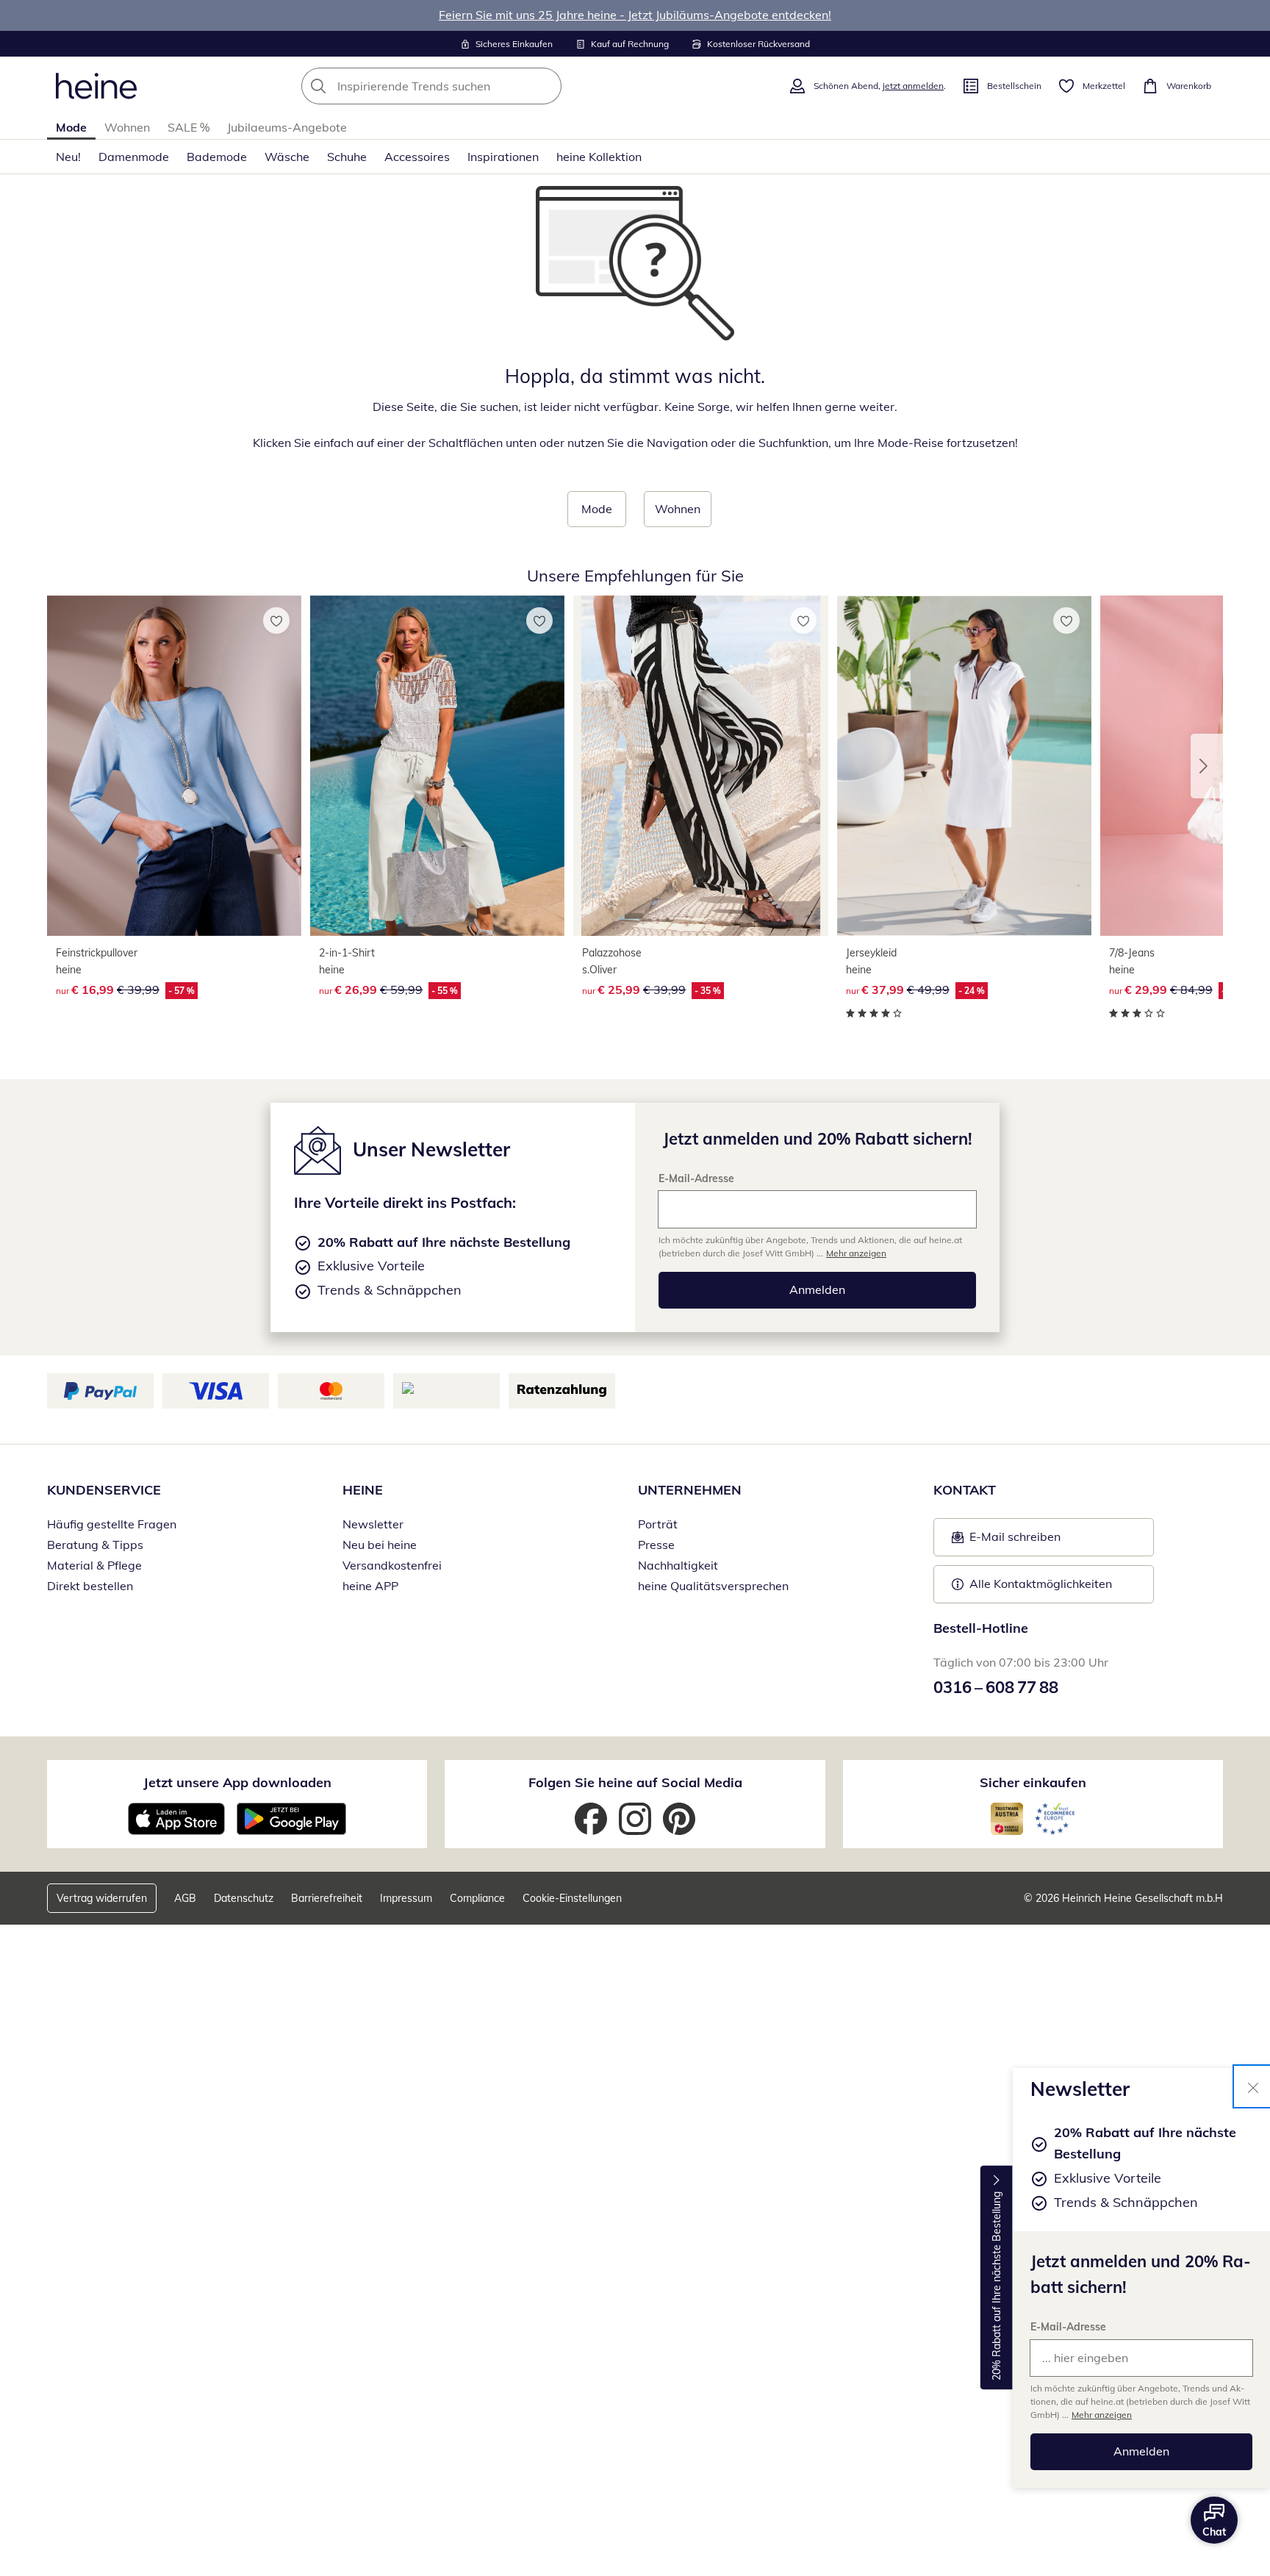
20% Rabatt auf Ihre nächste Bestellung (997, 2286)
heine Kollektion (599, 157)
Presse (656, 1545)
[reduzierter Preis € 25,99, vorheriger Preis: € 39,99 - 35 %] (700, 766)
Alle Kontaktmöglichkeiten (1041, 1584)
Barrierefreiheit (327, 1898)
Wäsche (287, 157)
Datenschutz (244, 1898)
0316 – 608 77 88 (996, 1687)
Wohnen (127, 127)
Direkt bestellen (90, 1586)
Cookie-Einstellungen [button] (572, 1898)
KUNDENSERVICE (104, 1490)
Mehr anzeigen (1102, 2415)
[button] (1207, 766)
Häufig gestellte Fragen (112, 1524)
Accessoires (417, 157)
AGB (185, 1898)
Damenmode (134, 157)
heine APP (370, 1586)
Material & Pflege (94, 1565)
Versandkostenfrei (392, 1565)
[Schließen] (1253, 2086)
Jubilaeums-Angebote (287, 127)
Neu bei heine (380, 1545)
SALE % (189, 127)
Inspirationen (503, 157)
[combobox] (464, 86)
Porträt (658, 1524)
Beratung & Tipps (95, 1545)
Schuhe (347, 157)
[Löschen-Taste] (546, 86)
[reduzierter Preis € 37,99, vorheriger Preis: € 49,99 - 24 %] (964, 766)
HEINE (363, 1490)
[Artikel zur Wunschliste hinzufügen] (276, 620)
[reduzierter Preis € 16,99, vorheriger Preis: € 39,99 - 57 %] (174, 766)
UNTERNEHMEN (690, 1490)
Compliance (477, 1898)
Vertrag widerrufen (102, 1898)
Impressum (406, 1898)
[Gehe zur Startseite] (96, 86)
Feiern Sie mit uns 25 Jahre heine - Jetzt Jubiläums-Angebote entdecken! (635, 15)
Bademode (217, 157)
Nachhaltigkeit (678, 1565)
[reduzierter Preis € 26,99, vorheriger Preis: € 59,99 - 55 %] (437, 766)
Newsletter (373, 1524)
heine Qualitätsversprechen (713, 1586)
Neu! (68, 157)
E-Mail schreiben (1006, 1541)
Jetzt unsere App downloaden (237, 1782)
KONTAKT (965, 1490)
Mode (71, 127)
